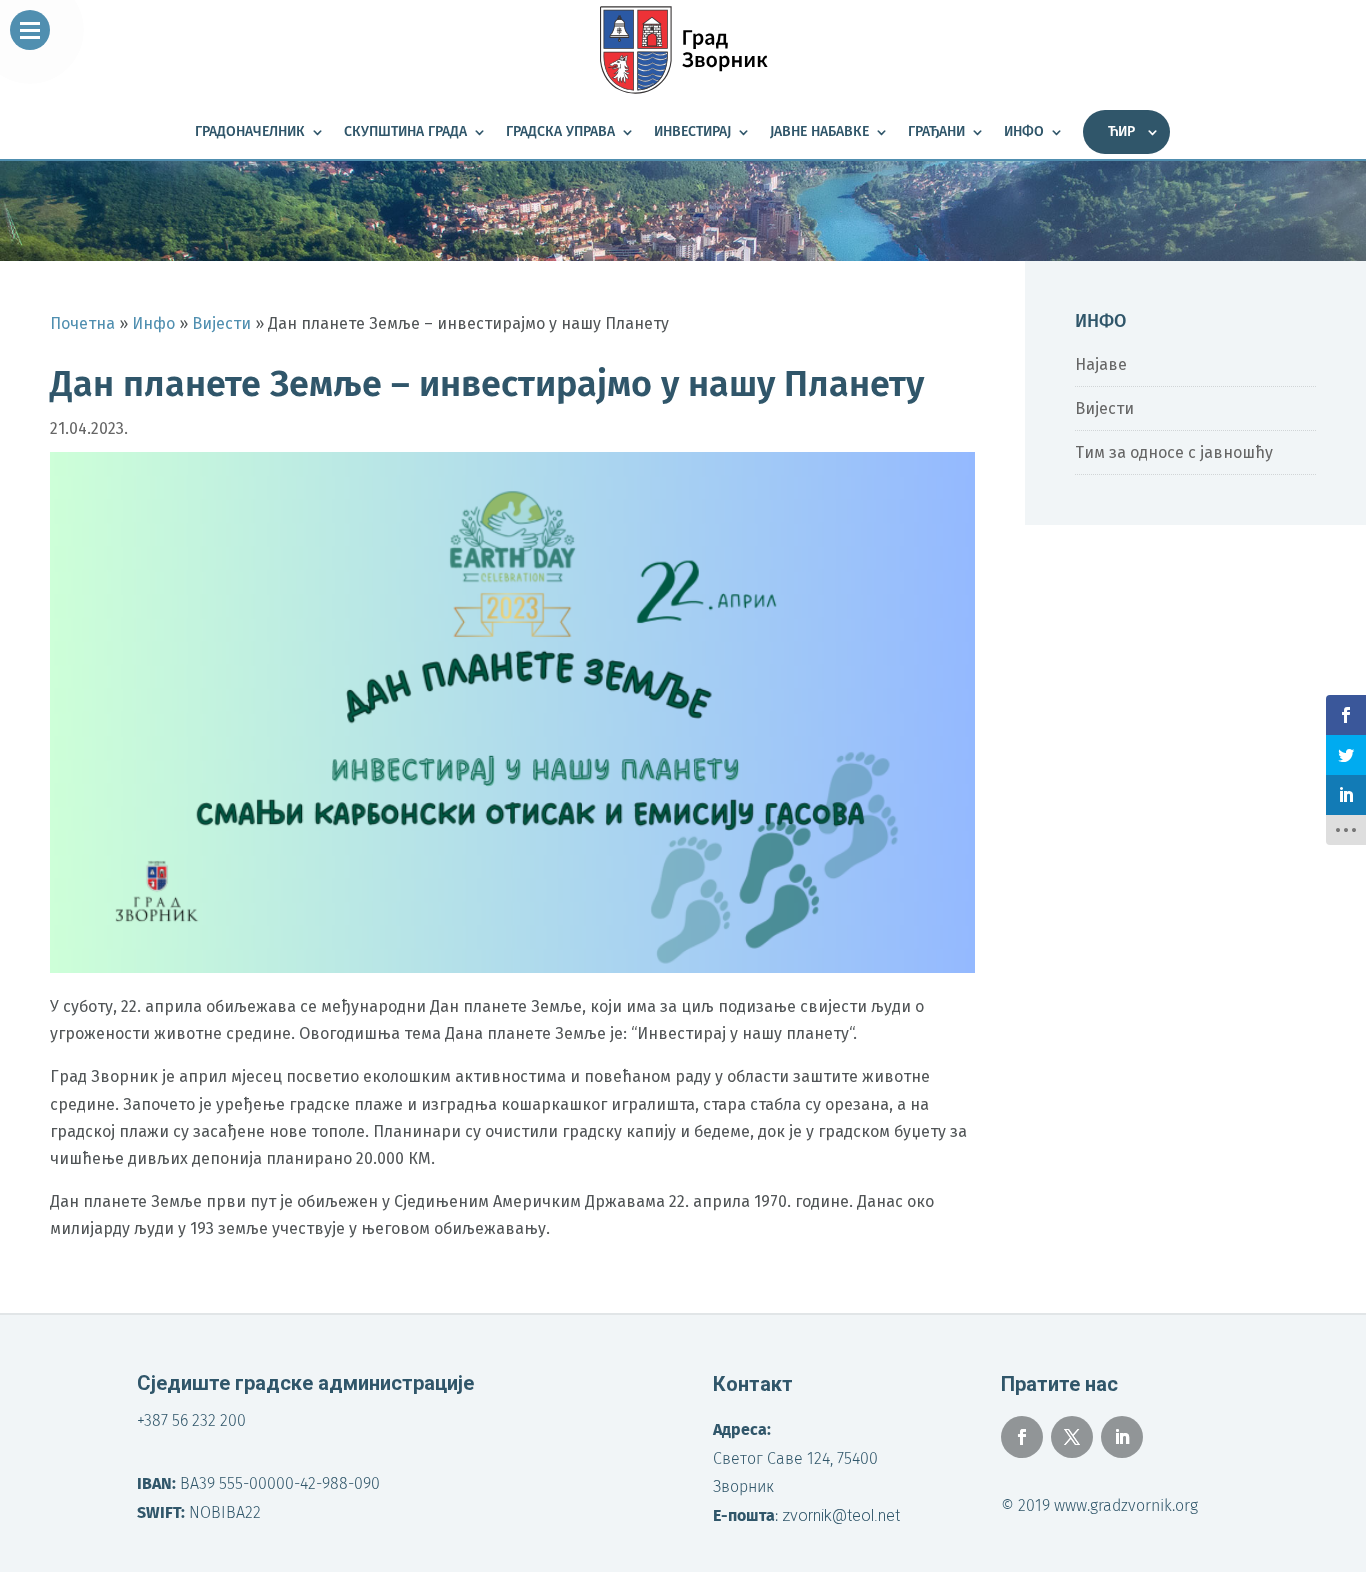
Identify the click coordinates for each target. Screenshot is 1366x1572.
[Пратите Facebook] (1022, 1437)
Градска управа (560, 132)
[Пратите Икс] (1072, 1437)
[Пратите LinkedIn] (1122, 1437)
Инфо (1024, 132)
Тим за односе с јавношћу (1174, 452)
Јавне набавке (819, 132)
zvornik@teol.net (841, 1515)
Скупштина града (405, 132)
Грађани (936, 132)
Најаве (1101, 364)
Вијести (1104, 408)
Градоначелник (250, 132)
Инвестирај (692, 132)
